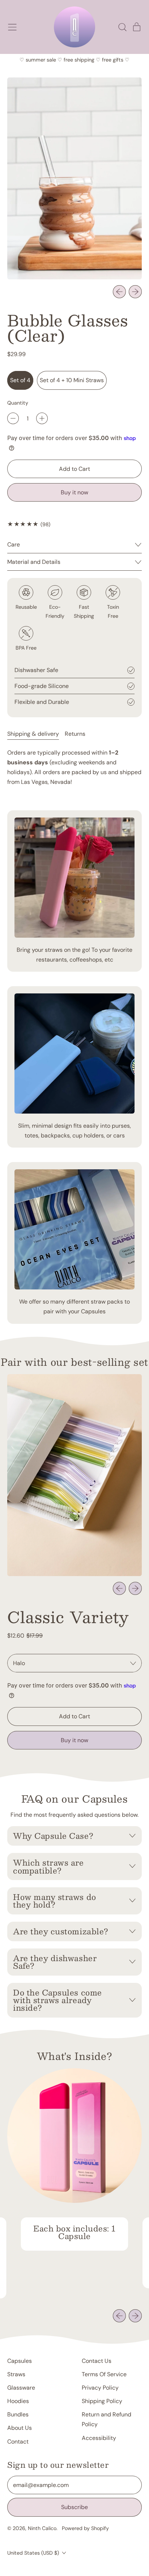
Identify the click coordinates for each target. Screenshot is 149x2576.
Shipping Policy (102, 2401)
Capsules (20, 2361)
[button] (122, 27)
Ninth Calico (42, 2528)
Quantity (18, 403)
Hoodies (18, 2401)
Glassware (21, 2388)
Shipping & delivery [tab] (33, 734)
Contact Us (97, 2361)
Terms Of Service (104, 2374)
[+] (42, 418)
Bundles (18, 2414)
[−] (13, 418)
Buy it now (74, 492)
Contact (18, 2442)
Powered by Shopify (85, 2528)
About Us (20, 2428)
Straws (16, 2374)
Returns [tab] (75, 734)
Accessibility (99, 2438)
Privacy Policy (100, 2388)
